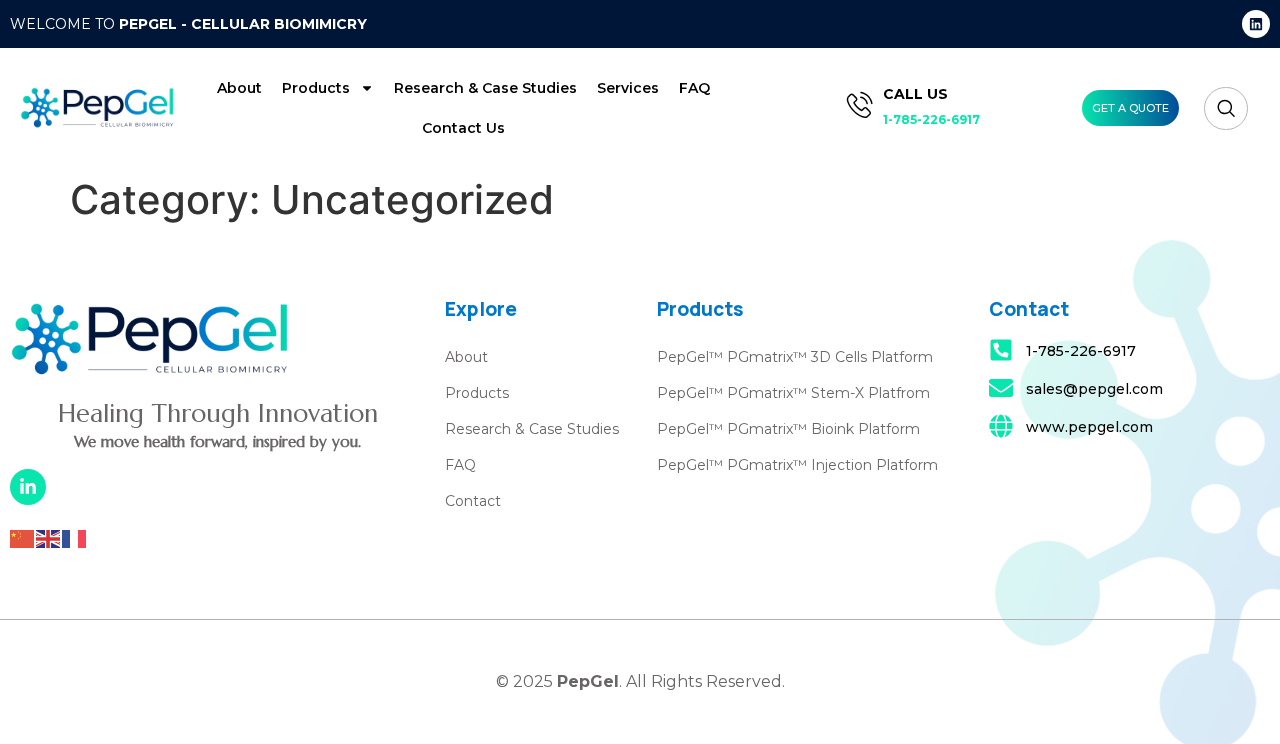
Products (316, 88)
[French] (75, 537)
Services (628, 88)
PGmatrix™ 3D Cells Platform (828, 357)
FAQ (694, 88)
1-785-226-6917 (931, 119)
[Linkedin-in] (28, 487)
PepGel (683, 357)
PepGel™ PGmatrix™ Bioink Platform (788, 429)
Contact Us (463, 128)
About (239, 88)
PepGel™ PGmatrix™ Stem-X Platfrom (793, 393)
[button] (1226, 108)
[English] (49, 537)
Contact (473, 501)
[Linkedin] (1256, 24)
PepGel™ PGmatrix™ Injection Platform (797, 465)
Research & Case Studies (485, 88)
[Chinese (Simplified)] (23, 537)
